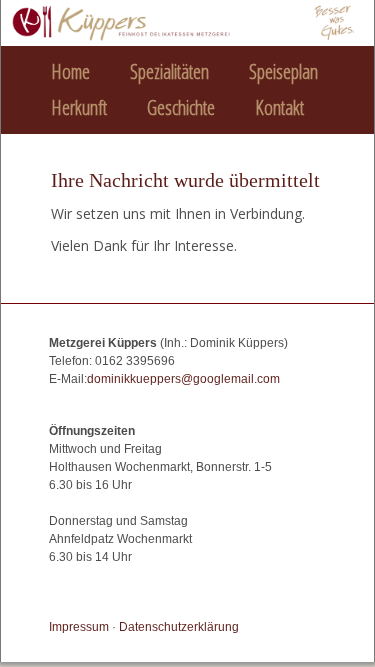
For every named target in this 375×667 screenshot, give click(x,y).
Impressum (79, 627)
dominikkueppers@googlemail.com (183, 379)
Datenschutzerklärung (179, 627)
